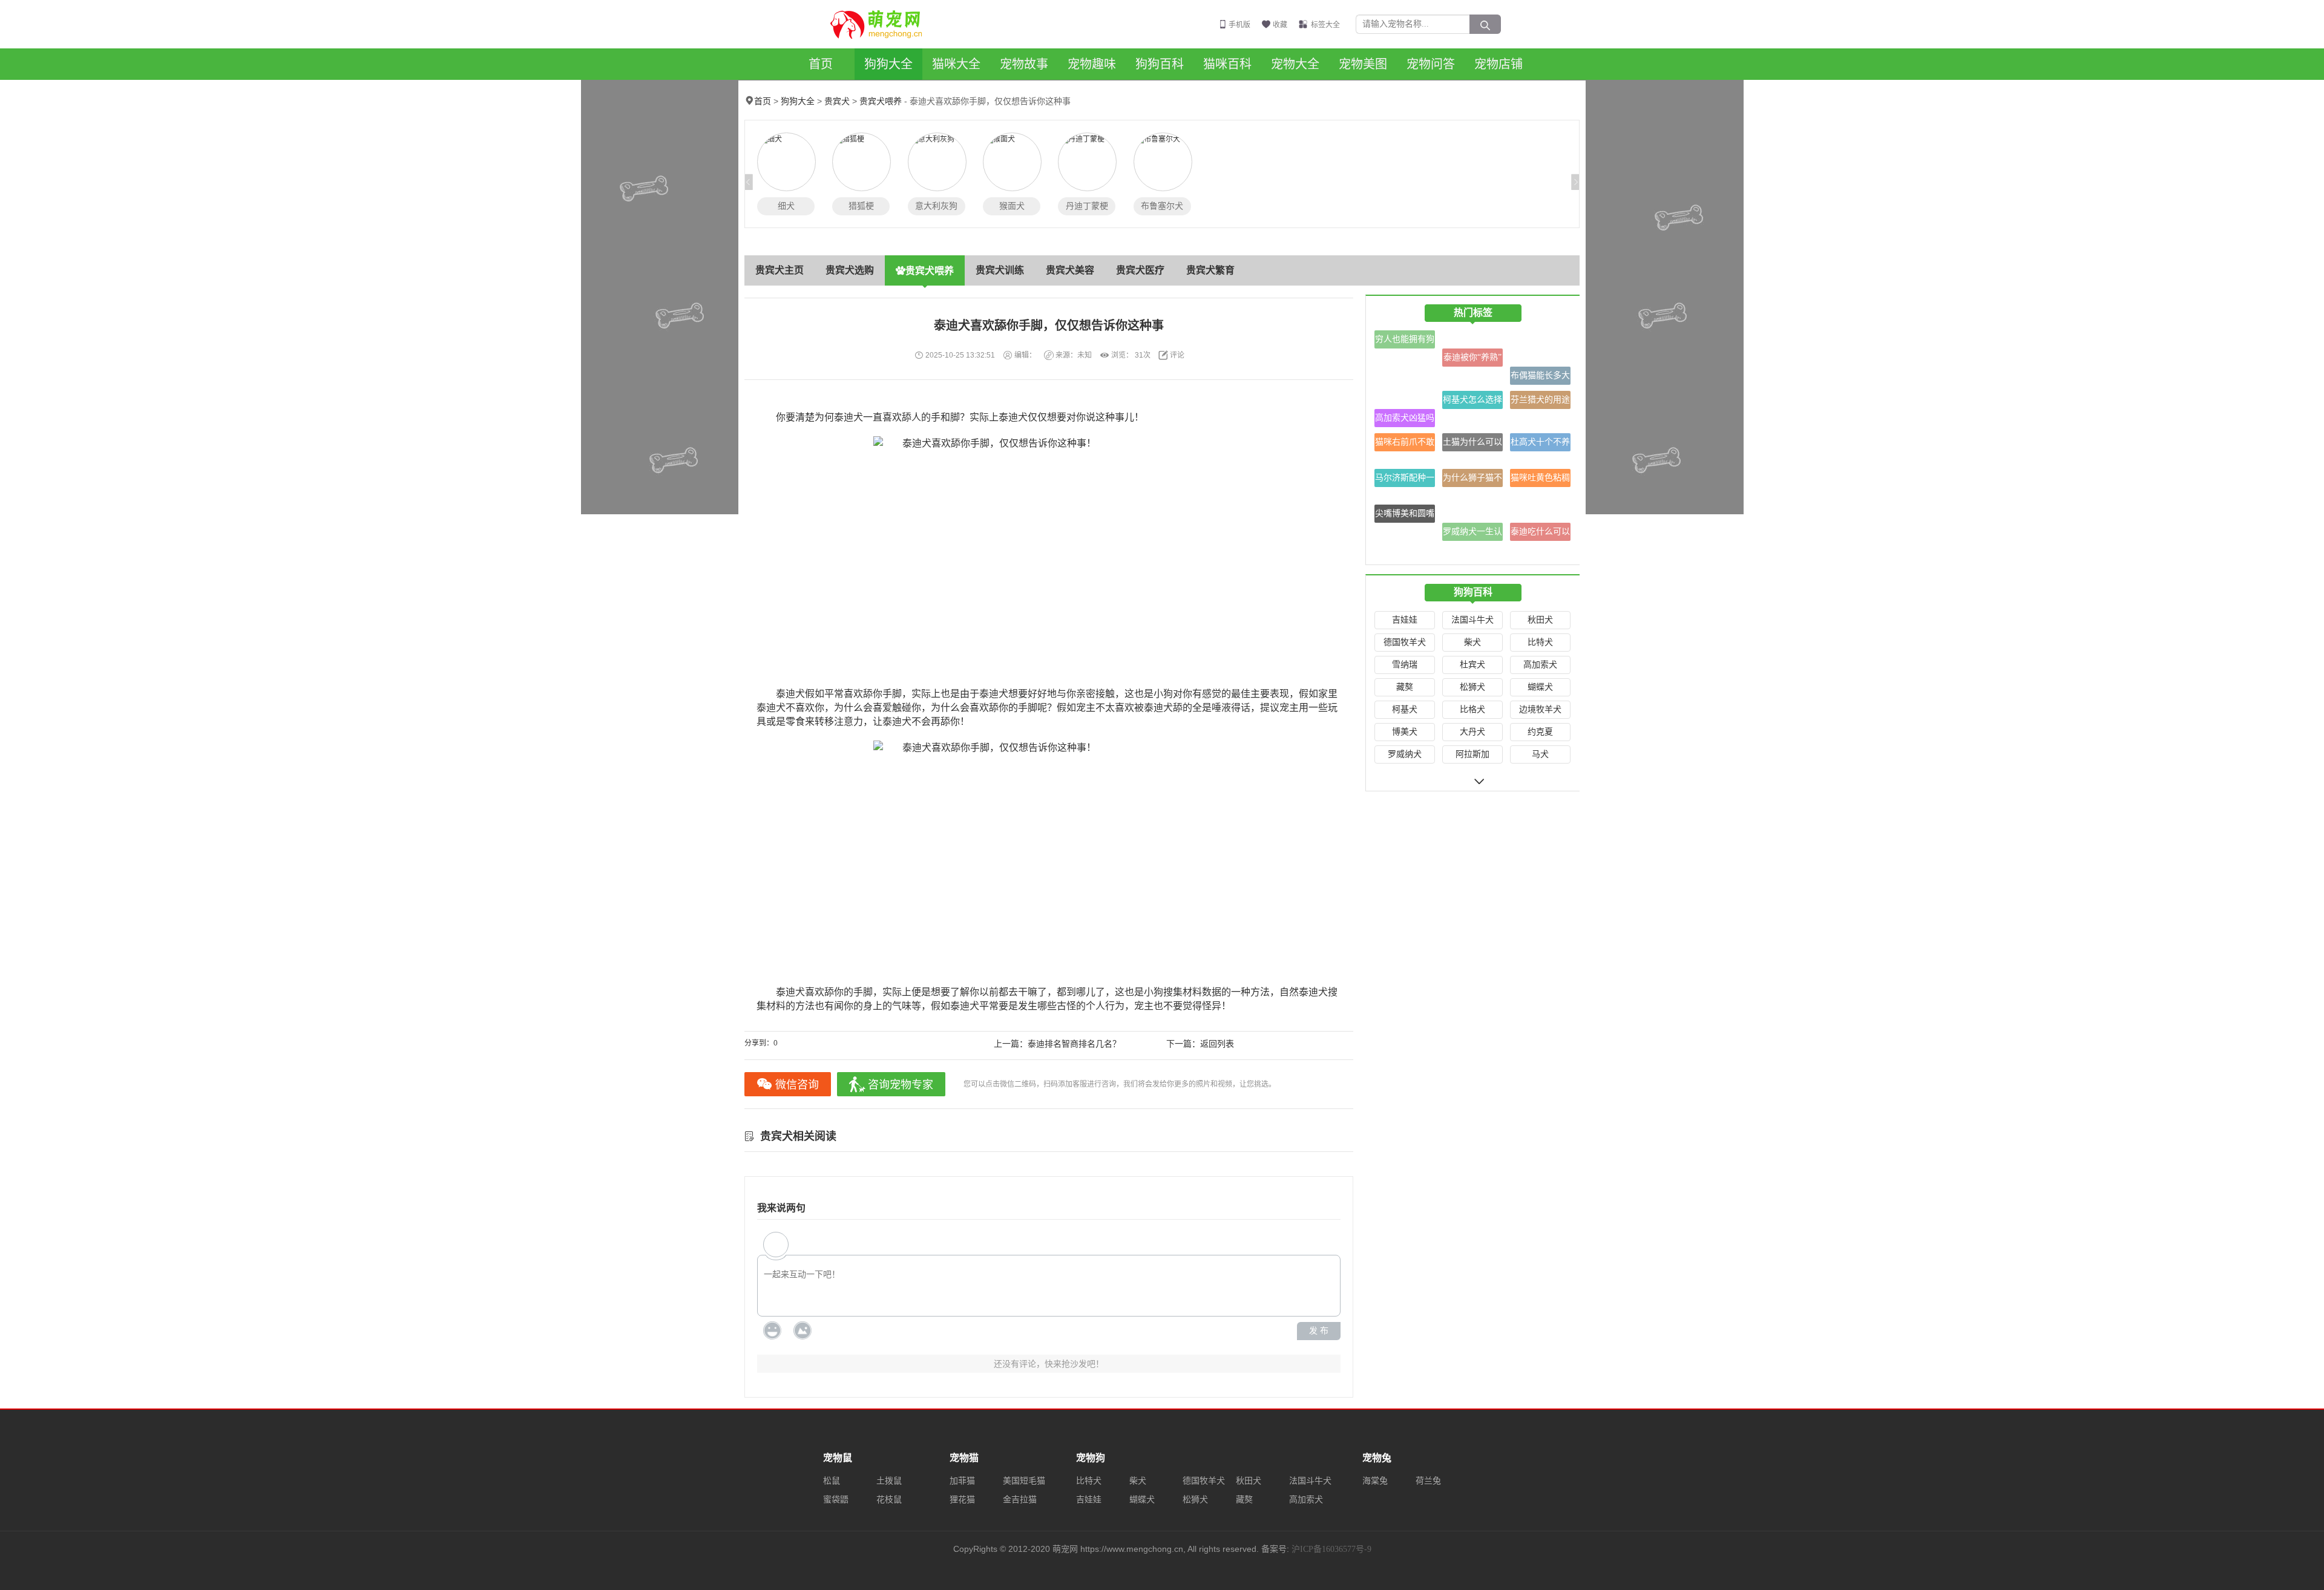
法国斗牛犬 (1472, 620)
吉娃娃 (1405, 620)
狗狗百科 (1160, 64)
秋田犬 (1540, 620)
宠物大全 (1295, 64)
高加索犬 (1540, 665)
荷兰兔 (1428, 1481)
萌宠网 (883, 24)
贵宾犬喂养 (881, 101)
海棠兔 (1375, 1481)
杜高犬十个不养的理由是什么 (1540, 444)
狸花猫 (962, 1500)
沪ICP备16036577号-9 (1331, 1549)
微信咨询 (797, 1085)
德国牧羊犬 (1405, 642)
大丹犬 (1472, 732)
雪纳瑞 (1405, 665)
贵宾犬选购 (850, 270)
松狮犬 (1472, 687)
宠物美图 (1363, 64)
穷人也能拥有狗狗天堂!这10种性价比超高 (1405, 342)
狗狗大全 (888, 64)
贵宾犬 (837, 101)
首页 (821, 64)
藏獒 (1405, 687)
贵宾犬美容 (1070, 270)
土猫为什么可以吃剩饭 (1472, 444)
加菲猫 (962, 1481)
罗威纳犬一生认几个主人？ (1472, 534)
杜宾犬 (1472, 665)
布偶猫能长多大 (1540, 375)
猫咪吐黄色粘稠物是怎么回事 (1540, 480)
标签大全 (1325, 25)
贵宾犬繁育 (1210, 270)
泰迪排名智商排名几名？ (1074, 1044)
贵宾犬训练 (1000, 270)
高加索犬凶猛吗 (1405, 418)
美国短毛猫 (1024, 1481)
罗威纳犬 (1405, 754)
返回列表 (1217, 1044)
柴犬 (1472, 642)
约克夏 (1540, 732)
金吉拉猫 (1020, 1500)
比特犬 (1540, 642)
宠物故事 (1024, 64)
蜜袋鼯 (836, 1500)
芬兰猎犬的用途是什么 (1540, 402)
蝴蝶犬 (1540, 687)
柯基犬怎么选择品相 (1472, 402)
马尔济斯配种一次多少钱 (1405, 480)
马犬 (1540, 754)
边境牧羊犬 (1540, 709)
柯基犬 (1405, 709)
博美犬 (1405, 732)
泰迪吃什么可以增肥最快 (1540, 534)
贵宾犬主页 (780, 270)
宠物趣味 (1092, 64)
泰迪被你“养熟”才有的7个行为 (1472, 360)
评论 (1177, 355)
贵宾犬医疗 (1140, 270)
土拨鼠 (889, 1481)
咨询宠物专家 (901, 1085)
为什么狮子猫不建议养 (1472, 480)
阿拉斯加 (1472, 754)
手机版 (1239, 25)
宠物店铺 (1498, 64)
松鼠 (832, 1481)
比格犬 (1472, 709)
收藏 (1280, 25)
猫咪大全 (956, 64)
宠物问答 (1431, 64)
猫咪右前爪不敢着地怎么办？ (1405, 444)
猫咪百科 (1227, 64)
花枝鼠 (889, 1500)
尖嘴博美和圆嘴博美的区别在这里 (1405, 516)
